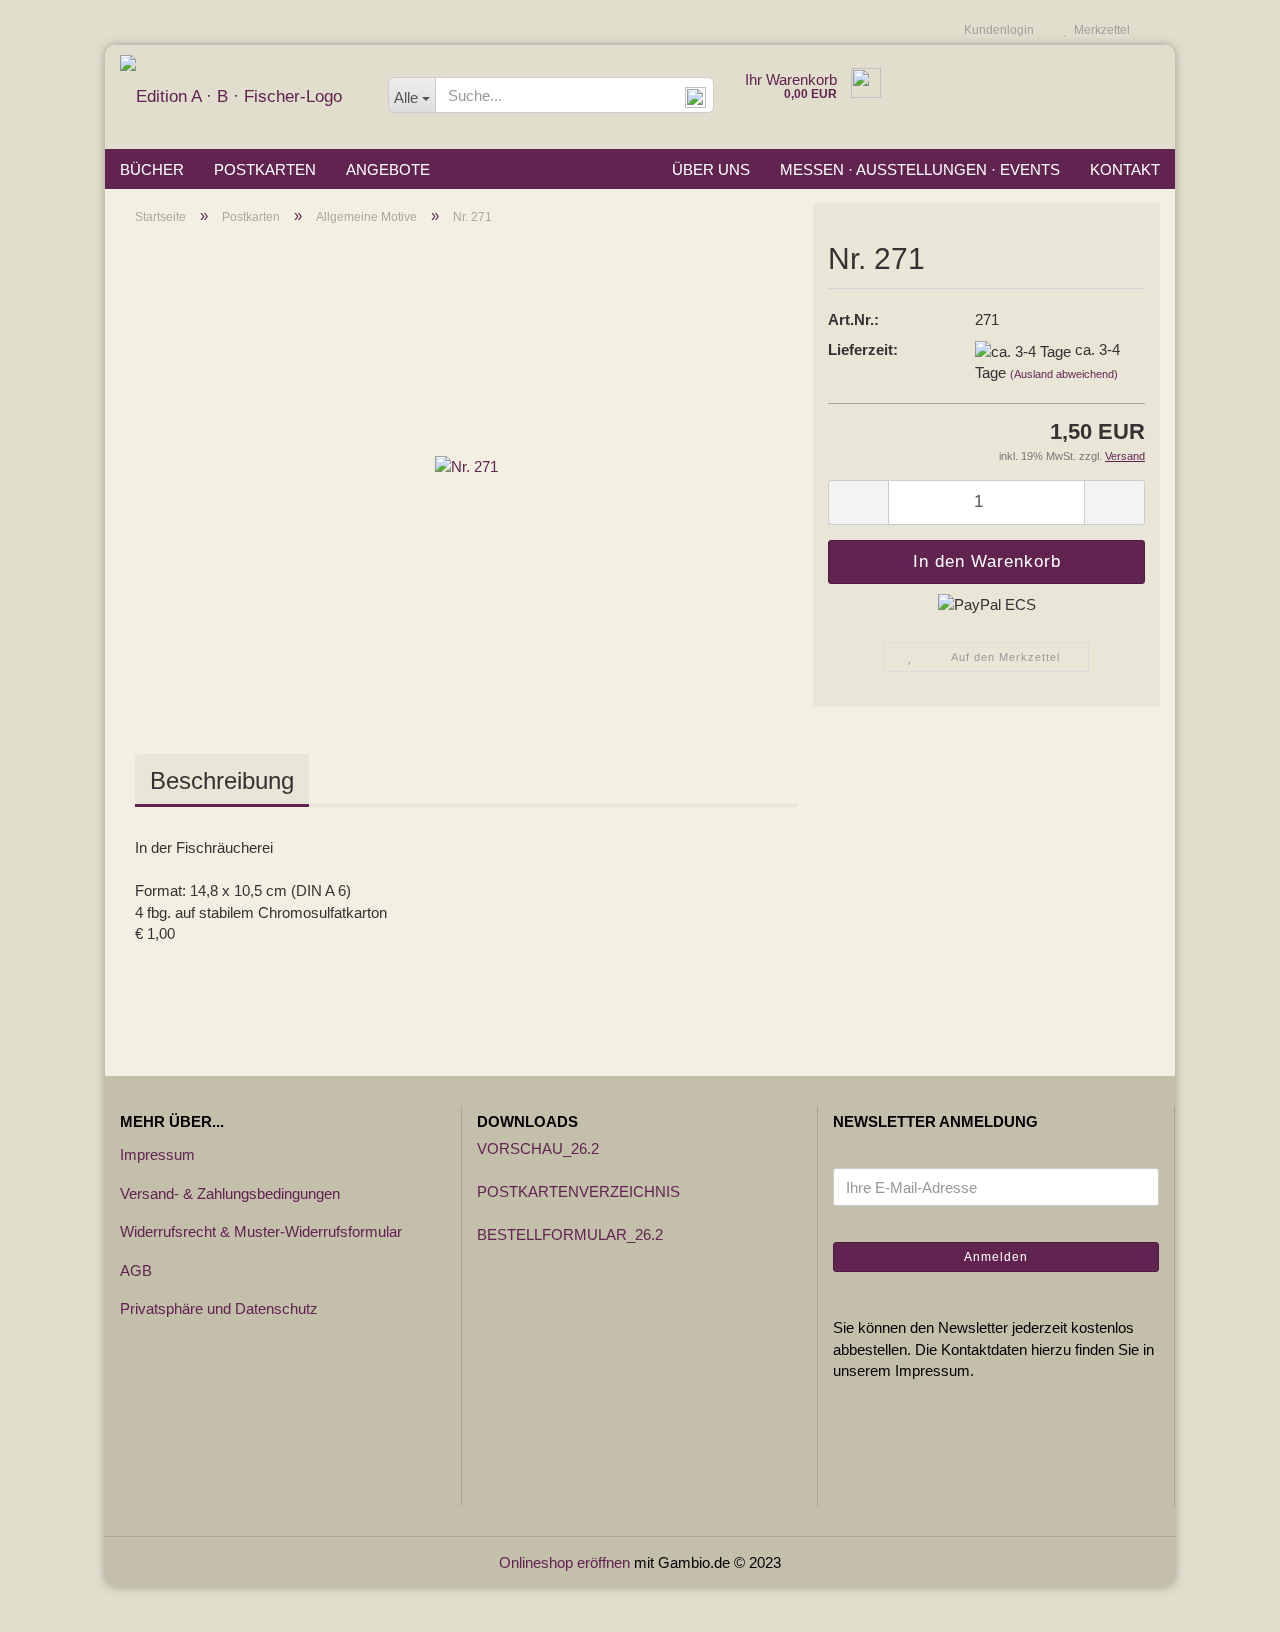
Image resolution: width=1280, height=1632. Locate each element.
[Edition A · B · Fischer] (239, 97)
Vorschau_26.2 (538, 1148)
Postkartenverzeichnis (578, 1191)
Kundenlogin (996, 30)
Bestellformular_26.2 (570, 1234)
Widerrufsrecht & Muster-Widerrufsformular (261, 1231)
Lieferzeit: (863, 349)
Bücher (152, 169)
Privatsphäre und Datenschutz (219, 1308)
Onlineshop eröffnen (564, 1562)
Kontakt (1125, 169)
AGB (136, 1270)
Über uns (711, 169)
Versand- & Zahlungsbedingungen (230, 1193)
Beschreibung (222, 780)
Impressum (157, 1154)
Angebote (388, 169)
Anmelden (996, 1257)
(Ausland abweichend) (1064, 374)
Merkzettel (1099, 30)
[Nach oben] (1225, 1602)
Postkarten (265, 169)
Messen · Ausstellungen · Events (920, 169)
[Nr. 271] (466, 465)
